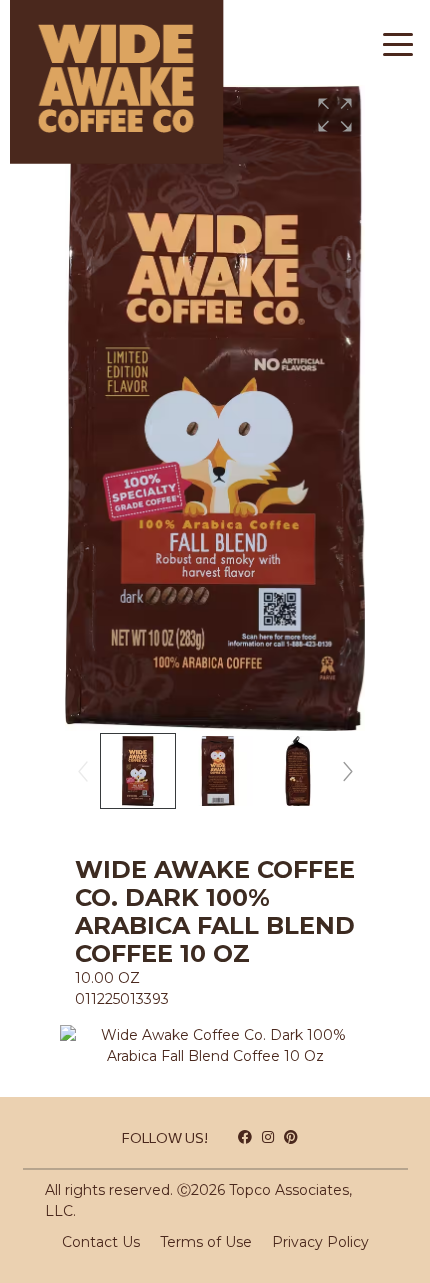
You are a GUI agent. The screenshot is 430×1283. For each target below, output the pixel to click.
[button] (335, 115)
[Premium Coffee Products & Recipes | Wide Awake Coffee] (112, 87)
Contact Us (101, 1242)
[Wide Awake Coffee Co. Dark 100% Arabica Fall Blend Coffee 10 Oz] (215, 1038)
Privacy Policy (320, 1242)
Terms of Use (206, 1242)
